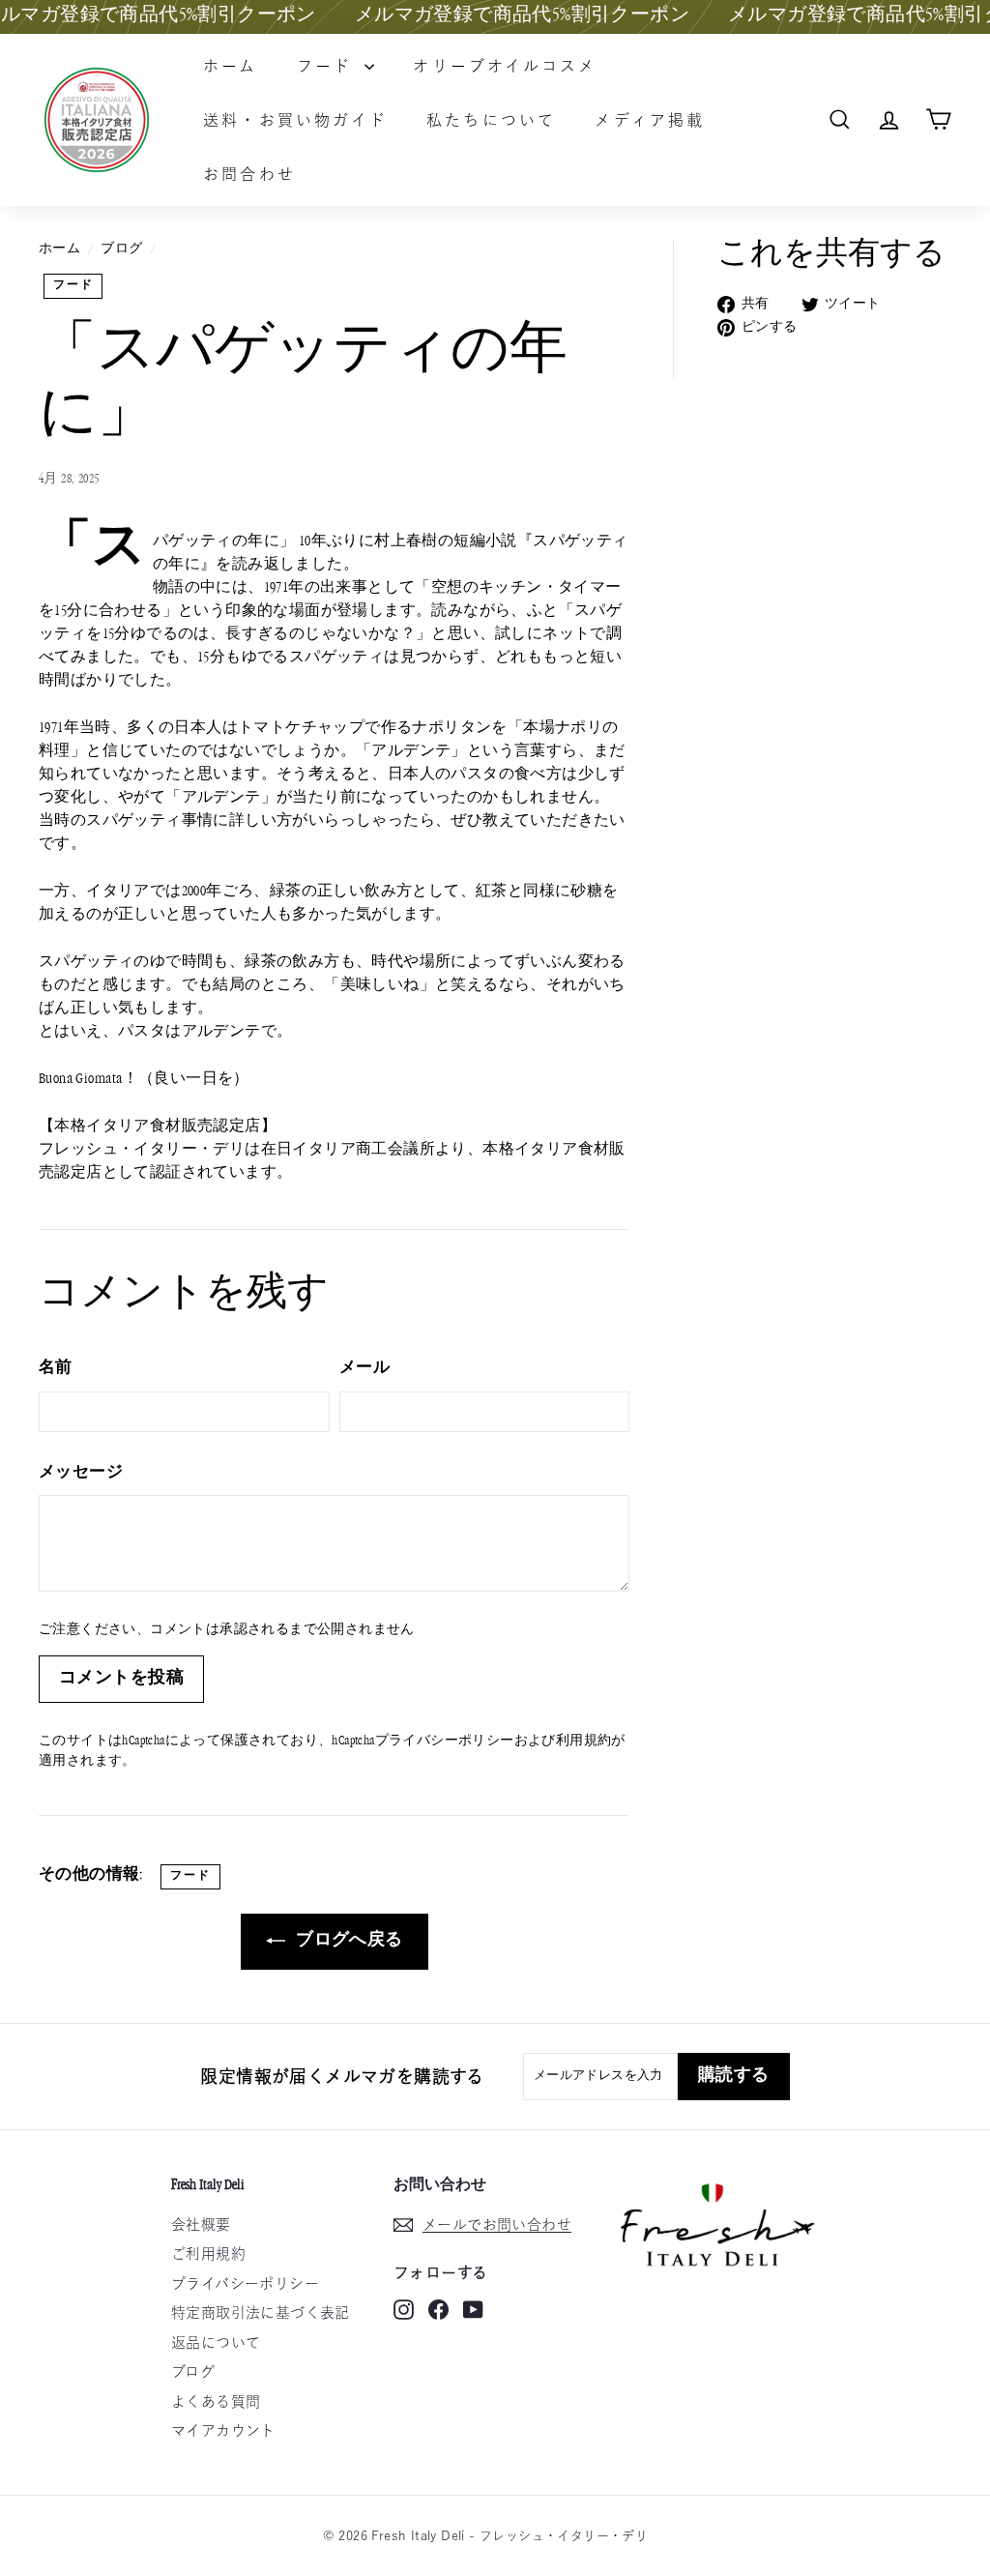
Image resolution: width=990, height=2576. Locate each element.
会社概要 (201, 2225)
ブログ (121, 249)
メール (364, 1369)
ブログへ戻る (348, 1941)
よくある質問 (216, 2401)
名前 (56, 1369)
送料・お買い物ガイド (295, 120)
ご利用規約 (208, 2254)
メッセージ (81, 1473)
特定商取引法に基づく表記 (261, 2313)
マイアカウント (223, 2430)
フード (329, 66)
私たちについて (491, 120)
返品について (216, 2342)
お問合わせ (249, 174)
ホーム (231, 66)
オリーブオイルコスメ (505, 66)
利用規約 (584, 1742)
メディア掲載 (650, 120)
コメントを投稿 (121, 1679)
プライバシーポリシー (445, 1742)
